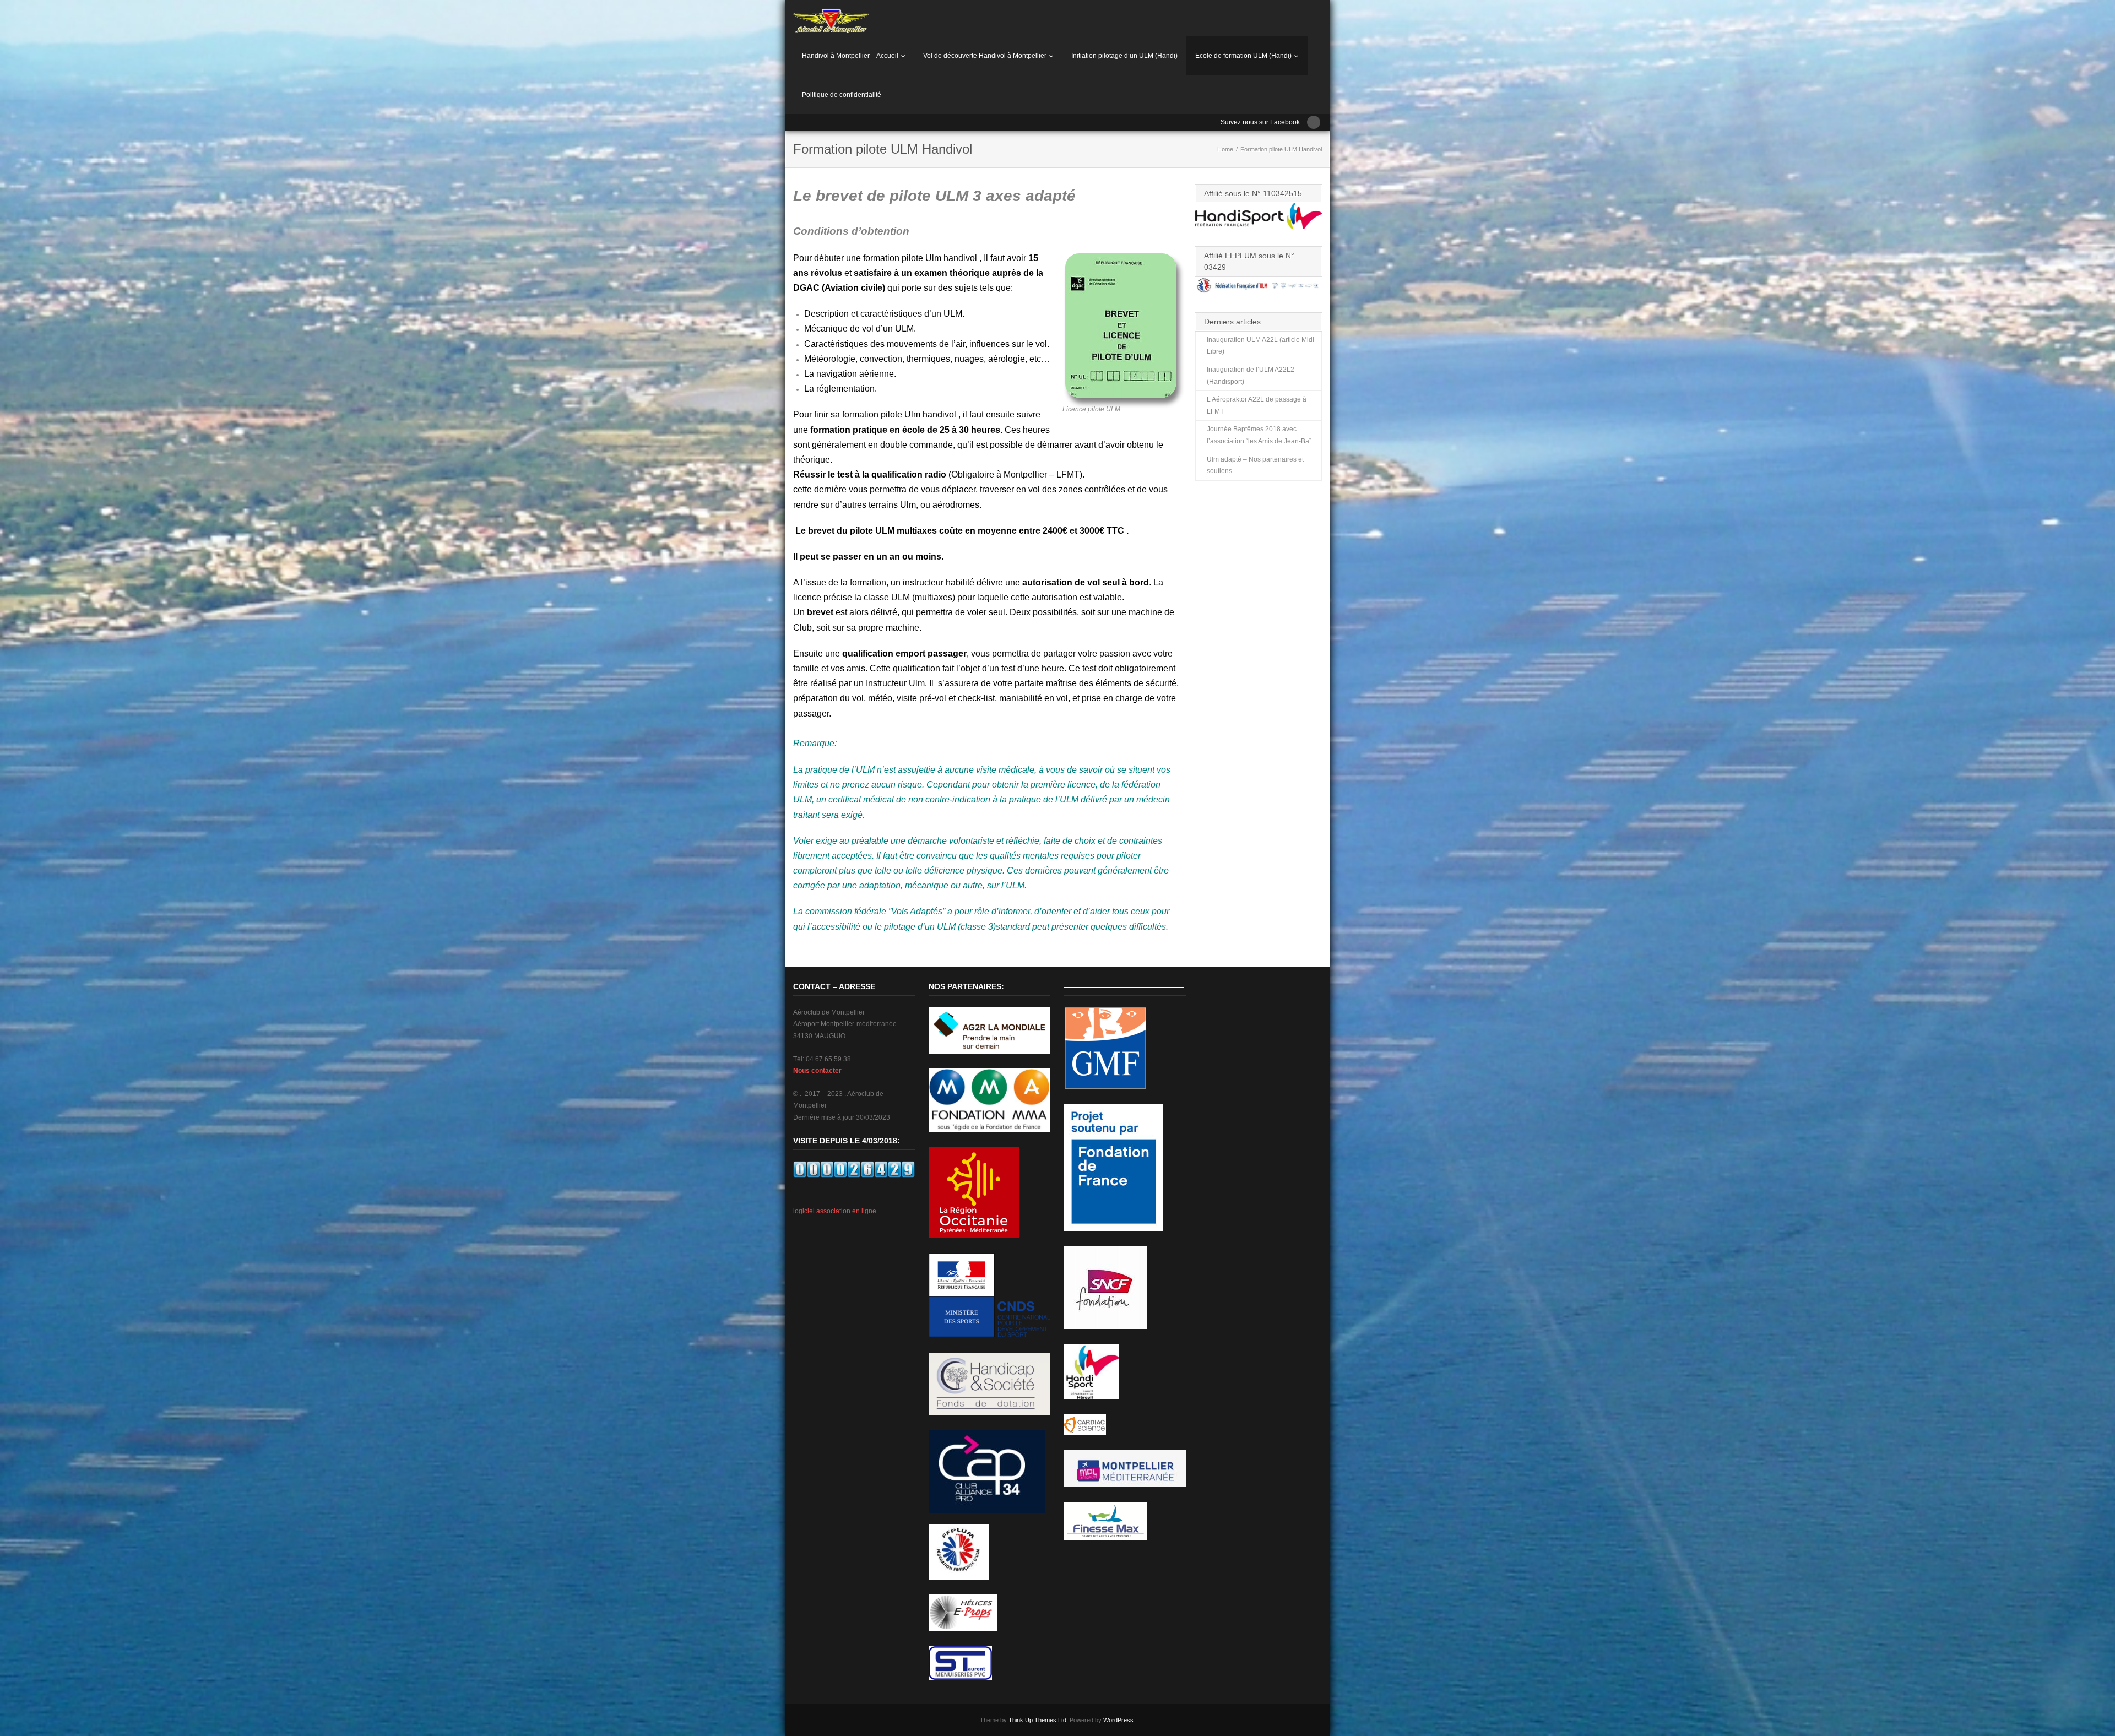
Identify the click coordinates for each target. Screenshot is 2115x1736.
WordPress (1118, 1720)
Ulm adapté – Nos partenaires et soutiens (1255, 465)
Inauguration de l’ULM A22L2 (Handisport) (1251, 376)
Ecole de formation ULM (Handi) (1243, 56)
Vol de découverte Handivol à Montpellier (985, 56)
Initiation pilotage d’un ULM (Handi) (1124, 56)
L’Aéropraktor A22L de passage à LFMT (1257, 405)
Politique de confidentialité (842, 95)
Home (1225, 149)
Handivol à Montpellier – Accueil (850, 56)
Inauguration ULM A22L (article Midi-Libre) (1262, 346)
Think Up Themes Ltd (1037, 1720)
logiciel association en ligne (835, 1211)
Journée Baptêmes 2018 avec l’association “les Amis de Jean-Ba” (1259, 435)
